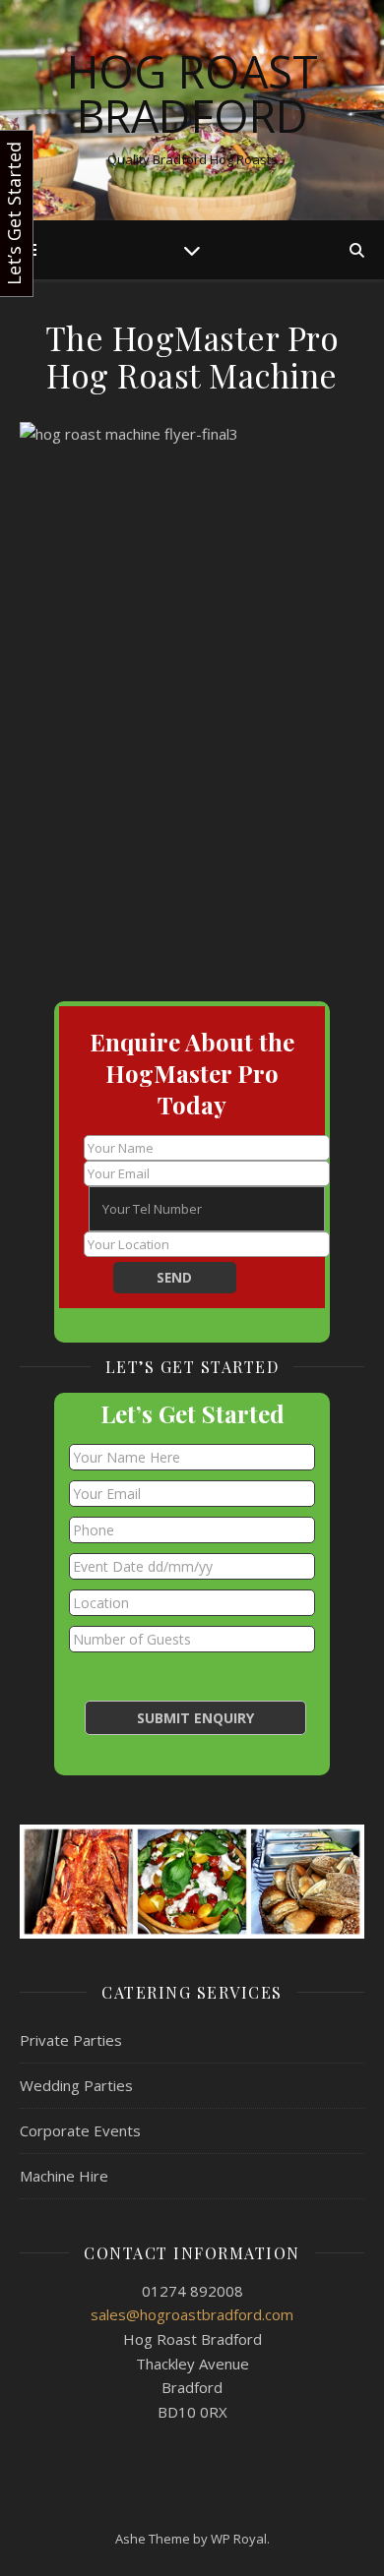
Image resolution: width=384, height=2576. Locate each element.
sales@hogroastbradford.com (192, 2314)
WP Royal (239, 2539)
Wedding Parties (76, 2085)
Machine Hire (64, 2176)
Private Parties (71, 2040)
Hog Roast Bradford (192, 93)
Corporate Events (80, 2130)
